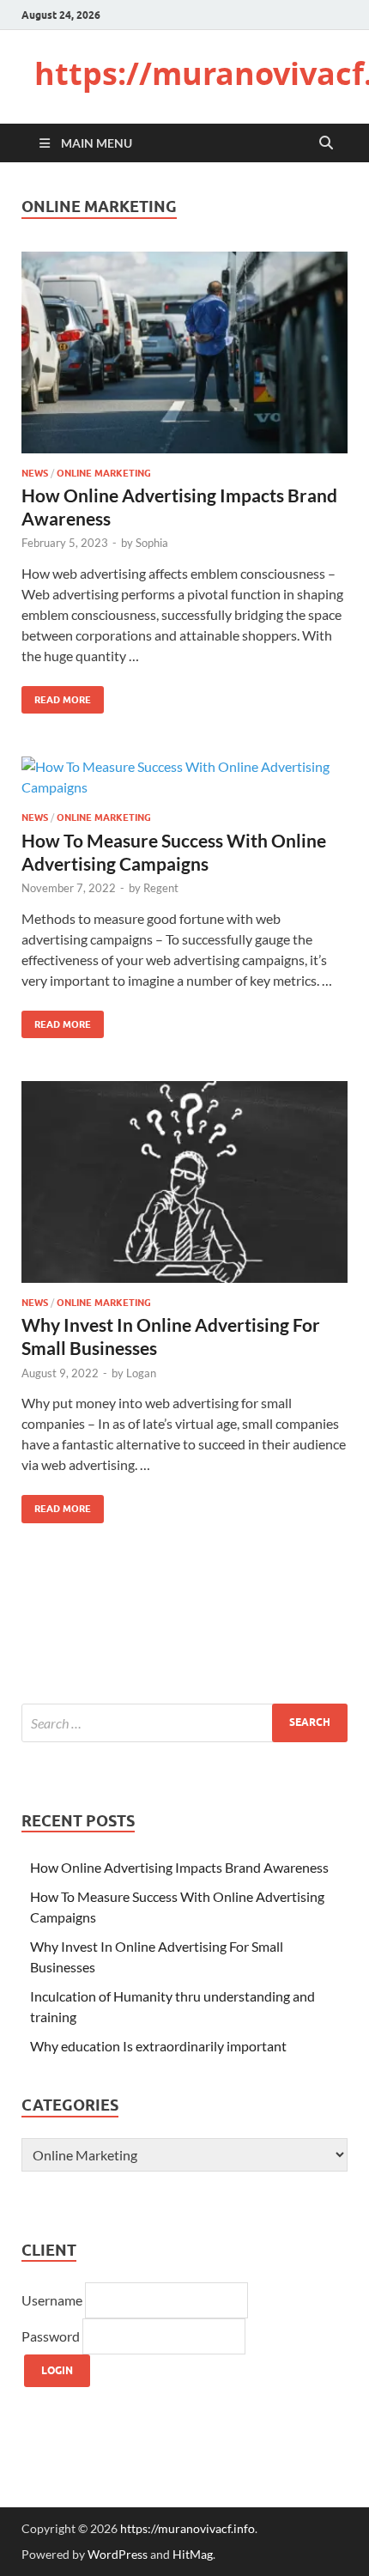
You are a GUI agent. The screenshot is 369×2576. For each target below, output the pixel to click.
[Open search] (326, 143)
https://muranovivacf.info (188, 2528)
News (35, 473)
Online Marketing (104, 473)
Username (53, 2300)
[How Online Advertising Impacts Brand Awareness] (184, 352)
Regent (161, 888)
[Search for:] (184, 1723)
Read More (56, 696)
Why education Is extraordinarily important (158, 2046)
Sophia (152, 543)
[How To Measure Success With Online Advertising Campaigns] (184, 777)
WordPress (118, 2554)
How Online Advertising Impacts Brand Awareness (179, 1867)
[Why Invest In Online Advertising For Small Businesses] (184, 1182)
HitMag (193, 2554)
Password (52, 2336)
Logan (141, 1373)
